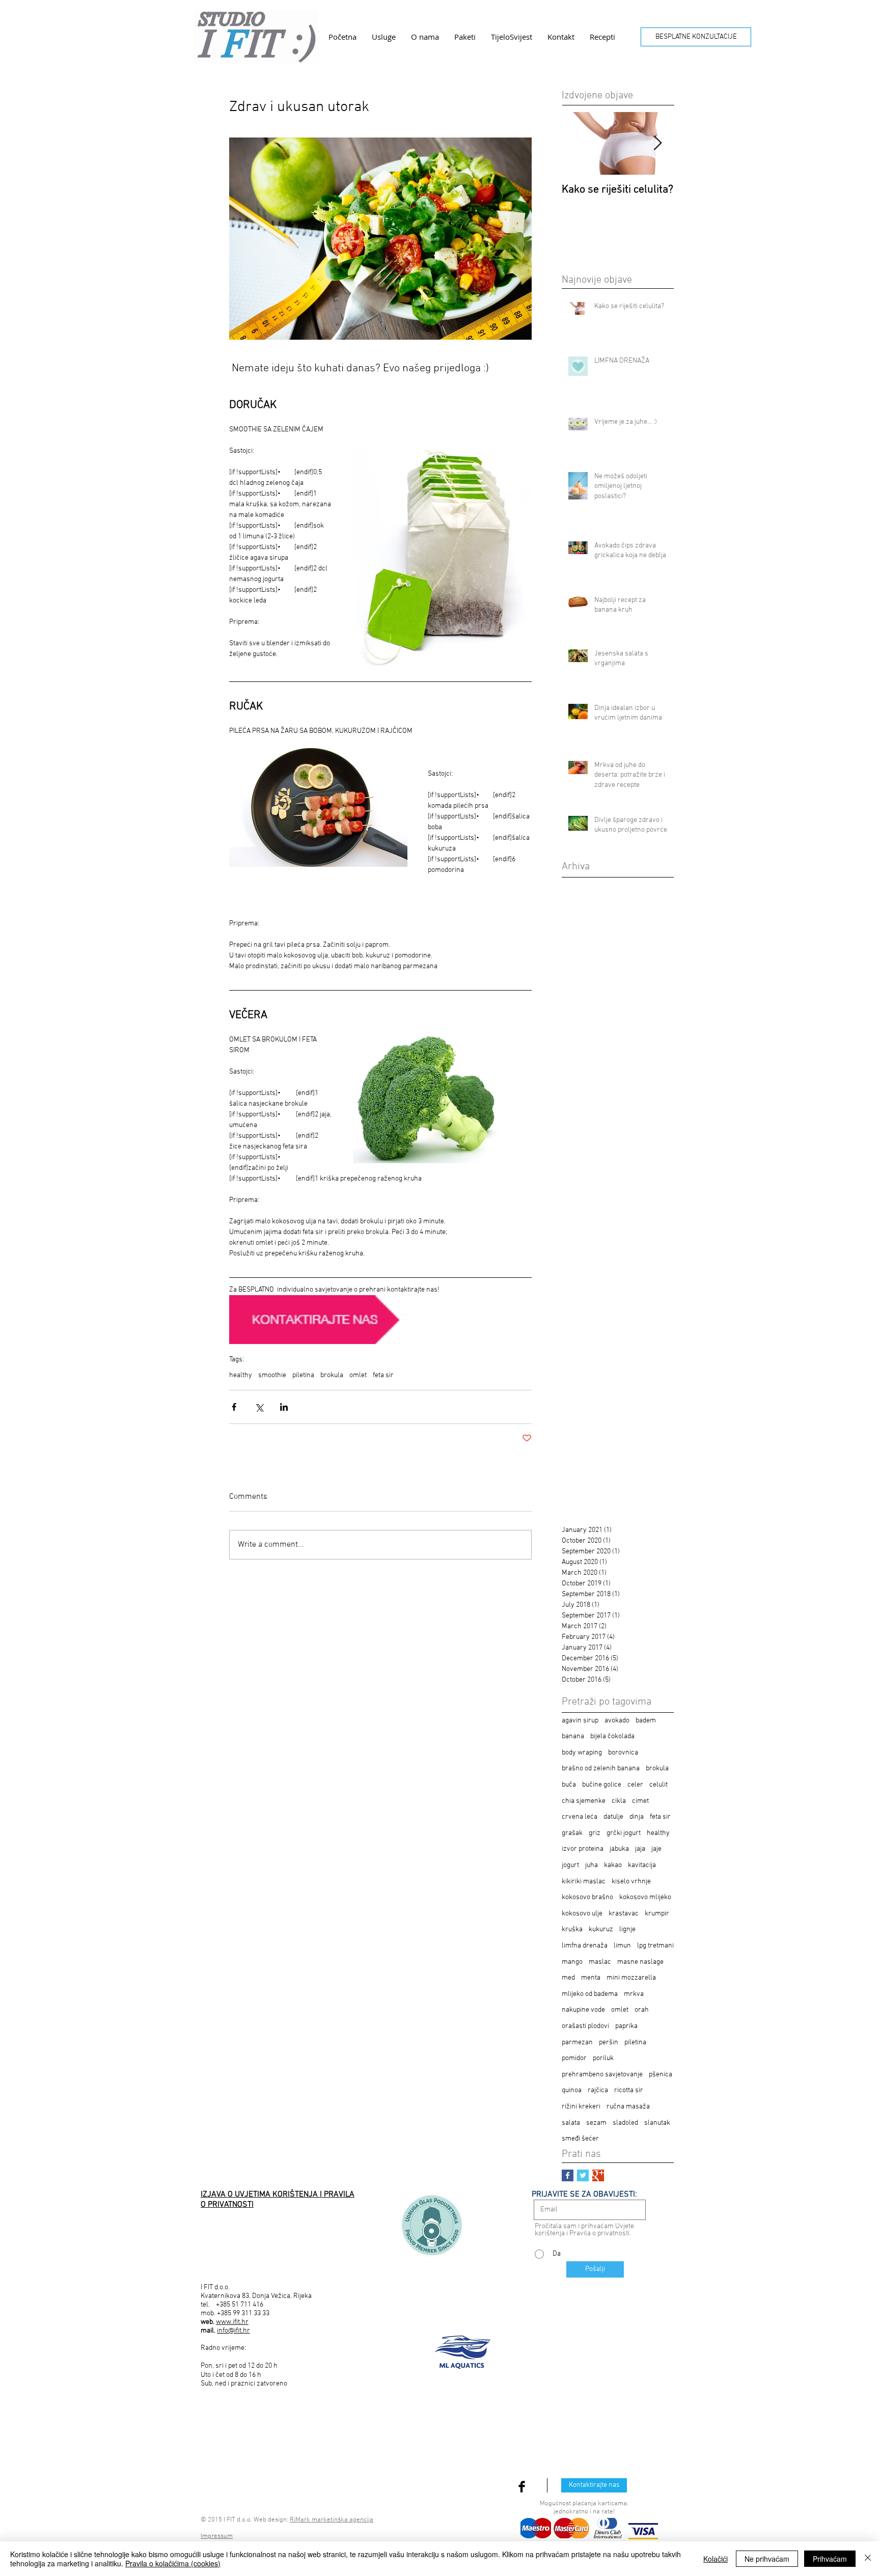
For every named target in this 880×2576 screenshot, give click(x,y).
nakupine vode (583, 2010)
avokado (617, 1721)
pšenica (661, 2075)
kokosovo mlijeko (645, 1897)
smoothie (272, 1375)
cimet (640, 1801)
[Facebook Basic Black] (522, 2487)
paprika (626, 2026)
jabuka (619, 1849)
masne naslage (640, 1962)
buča (569, 1785)
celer (635, 1785)
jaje (656, 1849)
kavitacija (642, 1865)
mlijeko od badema (590, 1994)
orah (642, 2010)
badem (646, 1721)
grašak (572, 1833)
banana (573, 1736)
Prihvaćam (830, 2559)
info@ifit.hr (233, 2331)
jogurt (570, 1865)
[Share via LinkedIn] (284, 1407)
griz (595, 1833)
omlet (358, 1375)
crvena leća (580, 1817)
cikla (619, 1801)
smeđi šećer (580, 2139)
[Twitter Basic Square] (583, 2175)
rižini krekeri (581, 2107)
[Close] (868, 2559)
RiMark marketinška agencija (332, 2520)
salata (571, 2123)
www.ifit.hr (232, 2322)
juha (592, 1865)
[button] (384, 37)
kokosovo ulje (582, 1914)
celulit (658, 1785)
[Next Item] (657, 143)
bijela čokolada (612, 1736)
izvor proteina (583, 1849)
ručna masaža (628, 2107)
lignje (627, 1929)
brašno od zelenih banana (601, 1769)
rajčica (598, 2090)
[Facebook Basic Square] (568, 2175)
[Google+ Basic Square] (598, 2175)
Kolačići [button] (716, 2559)
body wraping (582, 1753)
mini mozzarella (631, 1978)
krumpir (657, 1914)
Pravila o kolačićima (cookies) (173, 2563)
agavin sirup (580, 1721)
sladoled (625, 2123)
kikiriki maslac (584, 1882)
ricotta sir (629, 2090)
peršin (609, 2043)
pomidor (574, 2058)
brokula (332, 1375)
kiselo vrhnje (631, 1882)
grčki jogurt (624, 1833)
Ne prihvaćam (767, 2559)
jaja (640, 1849)
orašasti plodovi (585, 2026)
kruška (572, 1929)
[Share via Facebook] (234, 1407)
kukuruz (601, 1929)
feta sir (383, 1375)
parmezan (577, 2043)
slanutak (657, 2123)
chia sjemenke (584, 1801)
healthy (241, 1375)
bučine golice (602, 1785)
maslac (600, 1962)
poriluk (603, 2058)
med (568, 1978)
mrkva (634, 1994)
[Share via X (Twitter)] (259, 1407)
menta (591, 1978)
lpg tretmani (655, 1946)
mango (572, 1962)
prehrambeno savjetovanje (602, 2075)
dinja (637, 1817)
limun (622, 1946)
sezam (596, 2123)
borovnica (623, 1753)
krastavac (624, 1914)
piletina (303, 1375)
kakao (613, 1865)
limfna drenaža (585, 1946)
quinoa (572, 2090)
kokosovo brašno (587, 1897)
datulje (613, 1817)
